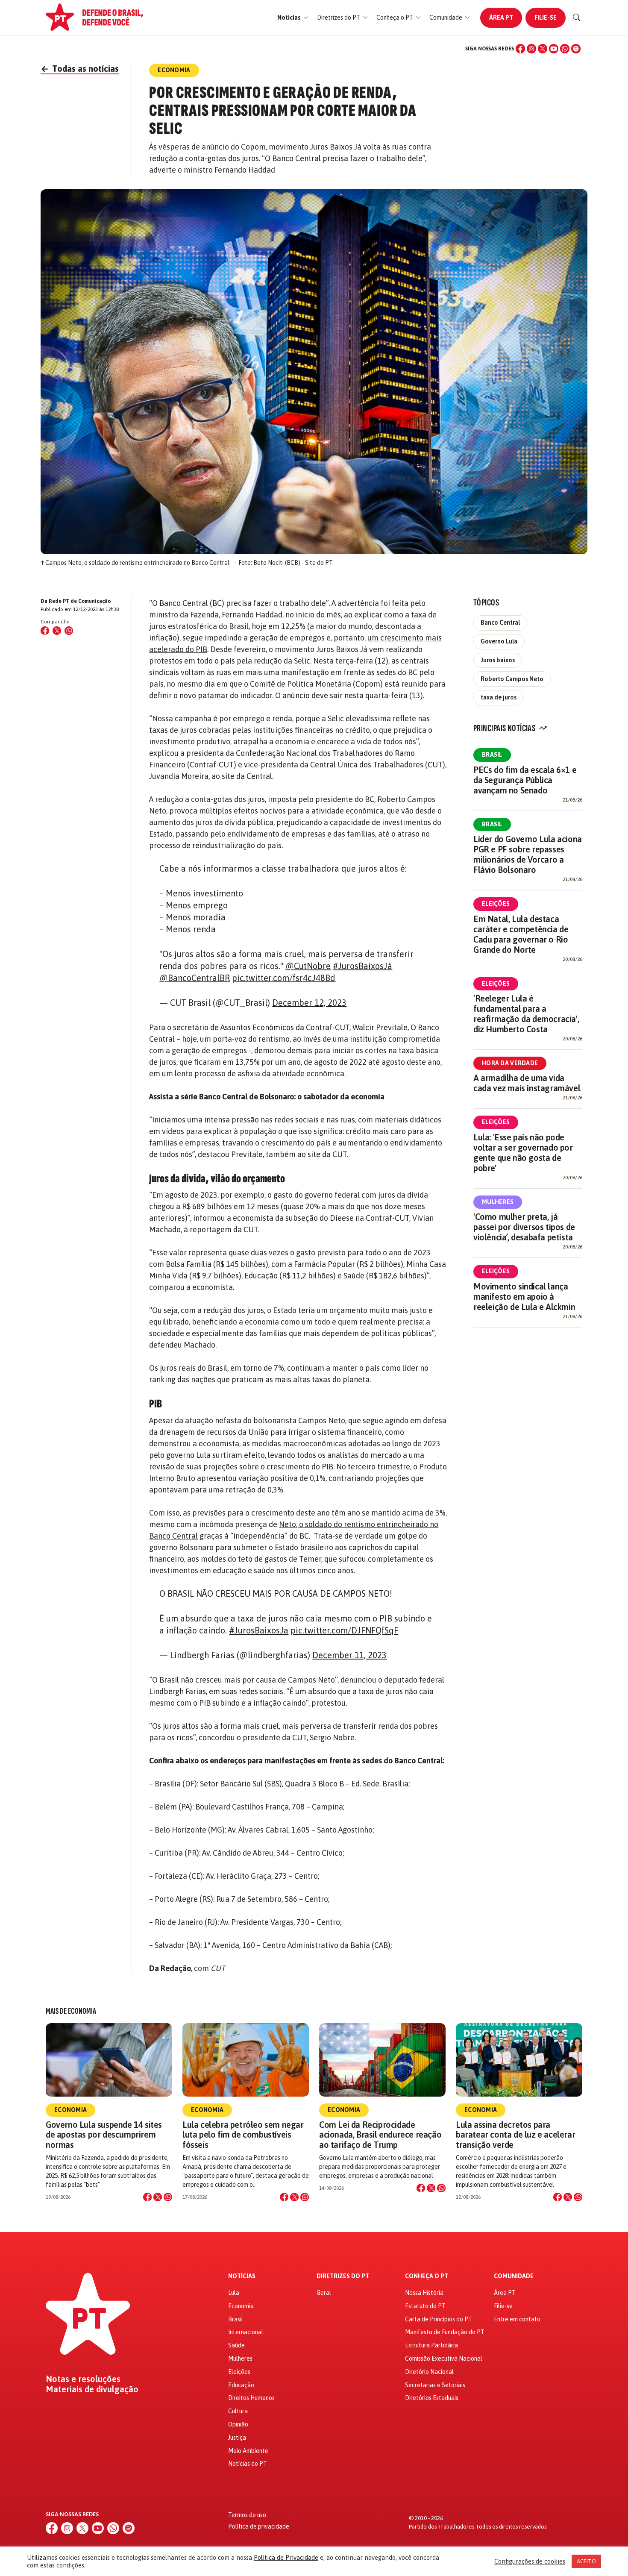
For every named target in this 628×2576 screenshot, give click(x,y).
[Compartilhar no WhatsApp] (69, 631)
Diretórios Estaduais (432, 2398)
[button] (293, 18)
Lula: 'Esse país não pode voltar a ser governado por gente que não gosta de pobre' (523, 1153)
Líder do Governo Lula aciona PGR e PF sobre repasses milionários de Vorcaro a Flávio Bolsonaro (528, 854)
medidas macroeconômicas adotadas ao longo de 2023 (346, 1444)
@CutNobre (308, 966)
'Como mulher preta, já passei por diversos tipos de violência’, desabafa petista (524, 1227)
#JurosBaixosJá (362, 966)
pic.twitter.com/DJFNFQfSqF (344, 1630)
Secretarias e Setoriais (435, 2385)
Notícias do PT (248, 2464)
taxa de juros (499, 697)
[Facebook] (520, 49)
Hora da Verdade (510, 1063)
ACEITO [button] (586, 2561)
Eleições (496, 904)
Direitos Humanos (251, 2398)
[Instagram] (531, 49)
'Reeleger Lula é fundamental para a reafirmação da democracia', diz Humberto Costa (526, 1014)
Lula (234, 2293)
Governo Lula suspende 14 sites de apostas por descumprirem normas (104, 2134)
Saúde (236, 2345)
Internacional (246, 2332)
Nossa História (424, 2293)
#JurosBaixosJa (259, 1630)
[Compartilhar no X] (158, 2197)
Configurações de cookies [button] (530, 2561)
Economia (70, 2110)
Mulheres (498, 1202)
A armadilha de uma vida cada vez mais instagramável (527, 1083)
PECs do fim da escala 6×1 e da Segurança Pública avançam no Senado (525, 780)
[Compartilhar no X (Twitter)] (57, 631)
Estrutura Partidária (431, 2345)
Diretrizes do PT (343, 2276)
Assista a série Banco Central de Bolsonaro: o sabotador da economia (267, 1097)
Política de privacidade (259, 2526)
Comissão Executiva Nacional (444, 2359)
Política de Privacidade (286, 2557)
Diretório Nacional (429, 2372)
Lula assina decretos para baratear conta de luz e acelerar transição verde (515, 2134)
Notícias (242, 2276)
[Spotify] (576, 49)
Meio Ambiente (248, 2451)
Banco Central (500, 623)
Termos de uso (247, 2515)
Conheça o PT (427, 2276)
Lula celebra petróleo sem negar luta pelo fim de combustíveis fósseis (243, 2134)
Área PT (501, 18)
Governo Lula (499, 641)
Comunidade (514, 2276)
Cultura (238, 2411)
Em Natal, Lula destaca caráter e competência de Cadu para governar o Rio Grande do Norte (521, 934)
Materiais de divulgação (92, 2389)
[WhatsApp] (565, 49)
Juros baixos (498, 660)
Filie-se (546, 18)
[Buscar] (577, 18)
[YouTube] (554, 49)
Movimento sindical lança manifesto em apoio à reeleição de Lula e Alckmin (524, 1297)
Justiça (237, 2438)
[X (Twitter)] (543, 49)
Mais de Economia (71, 2011)
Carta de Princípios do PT (439, 2319)
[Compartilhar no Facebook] (45, 631)
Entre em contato (517, 2319)
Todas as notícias (80, 69)
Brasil (492, 755)
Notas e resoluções (83, 2379)
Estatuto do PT (425, 2306)
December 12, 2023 (309, 1003)
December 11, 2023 (349, 1655)
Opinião (238, 2424)
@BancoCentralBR (195, 978)
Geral (324, 2293)
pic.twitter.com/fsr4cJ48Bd (284, 978)
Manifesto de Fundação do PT (445, 2332)
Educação (241, 2385)
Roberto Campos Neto (512, 679)
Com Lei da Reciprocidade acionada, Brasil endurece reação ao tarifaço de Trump (380, 2134)
